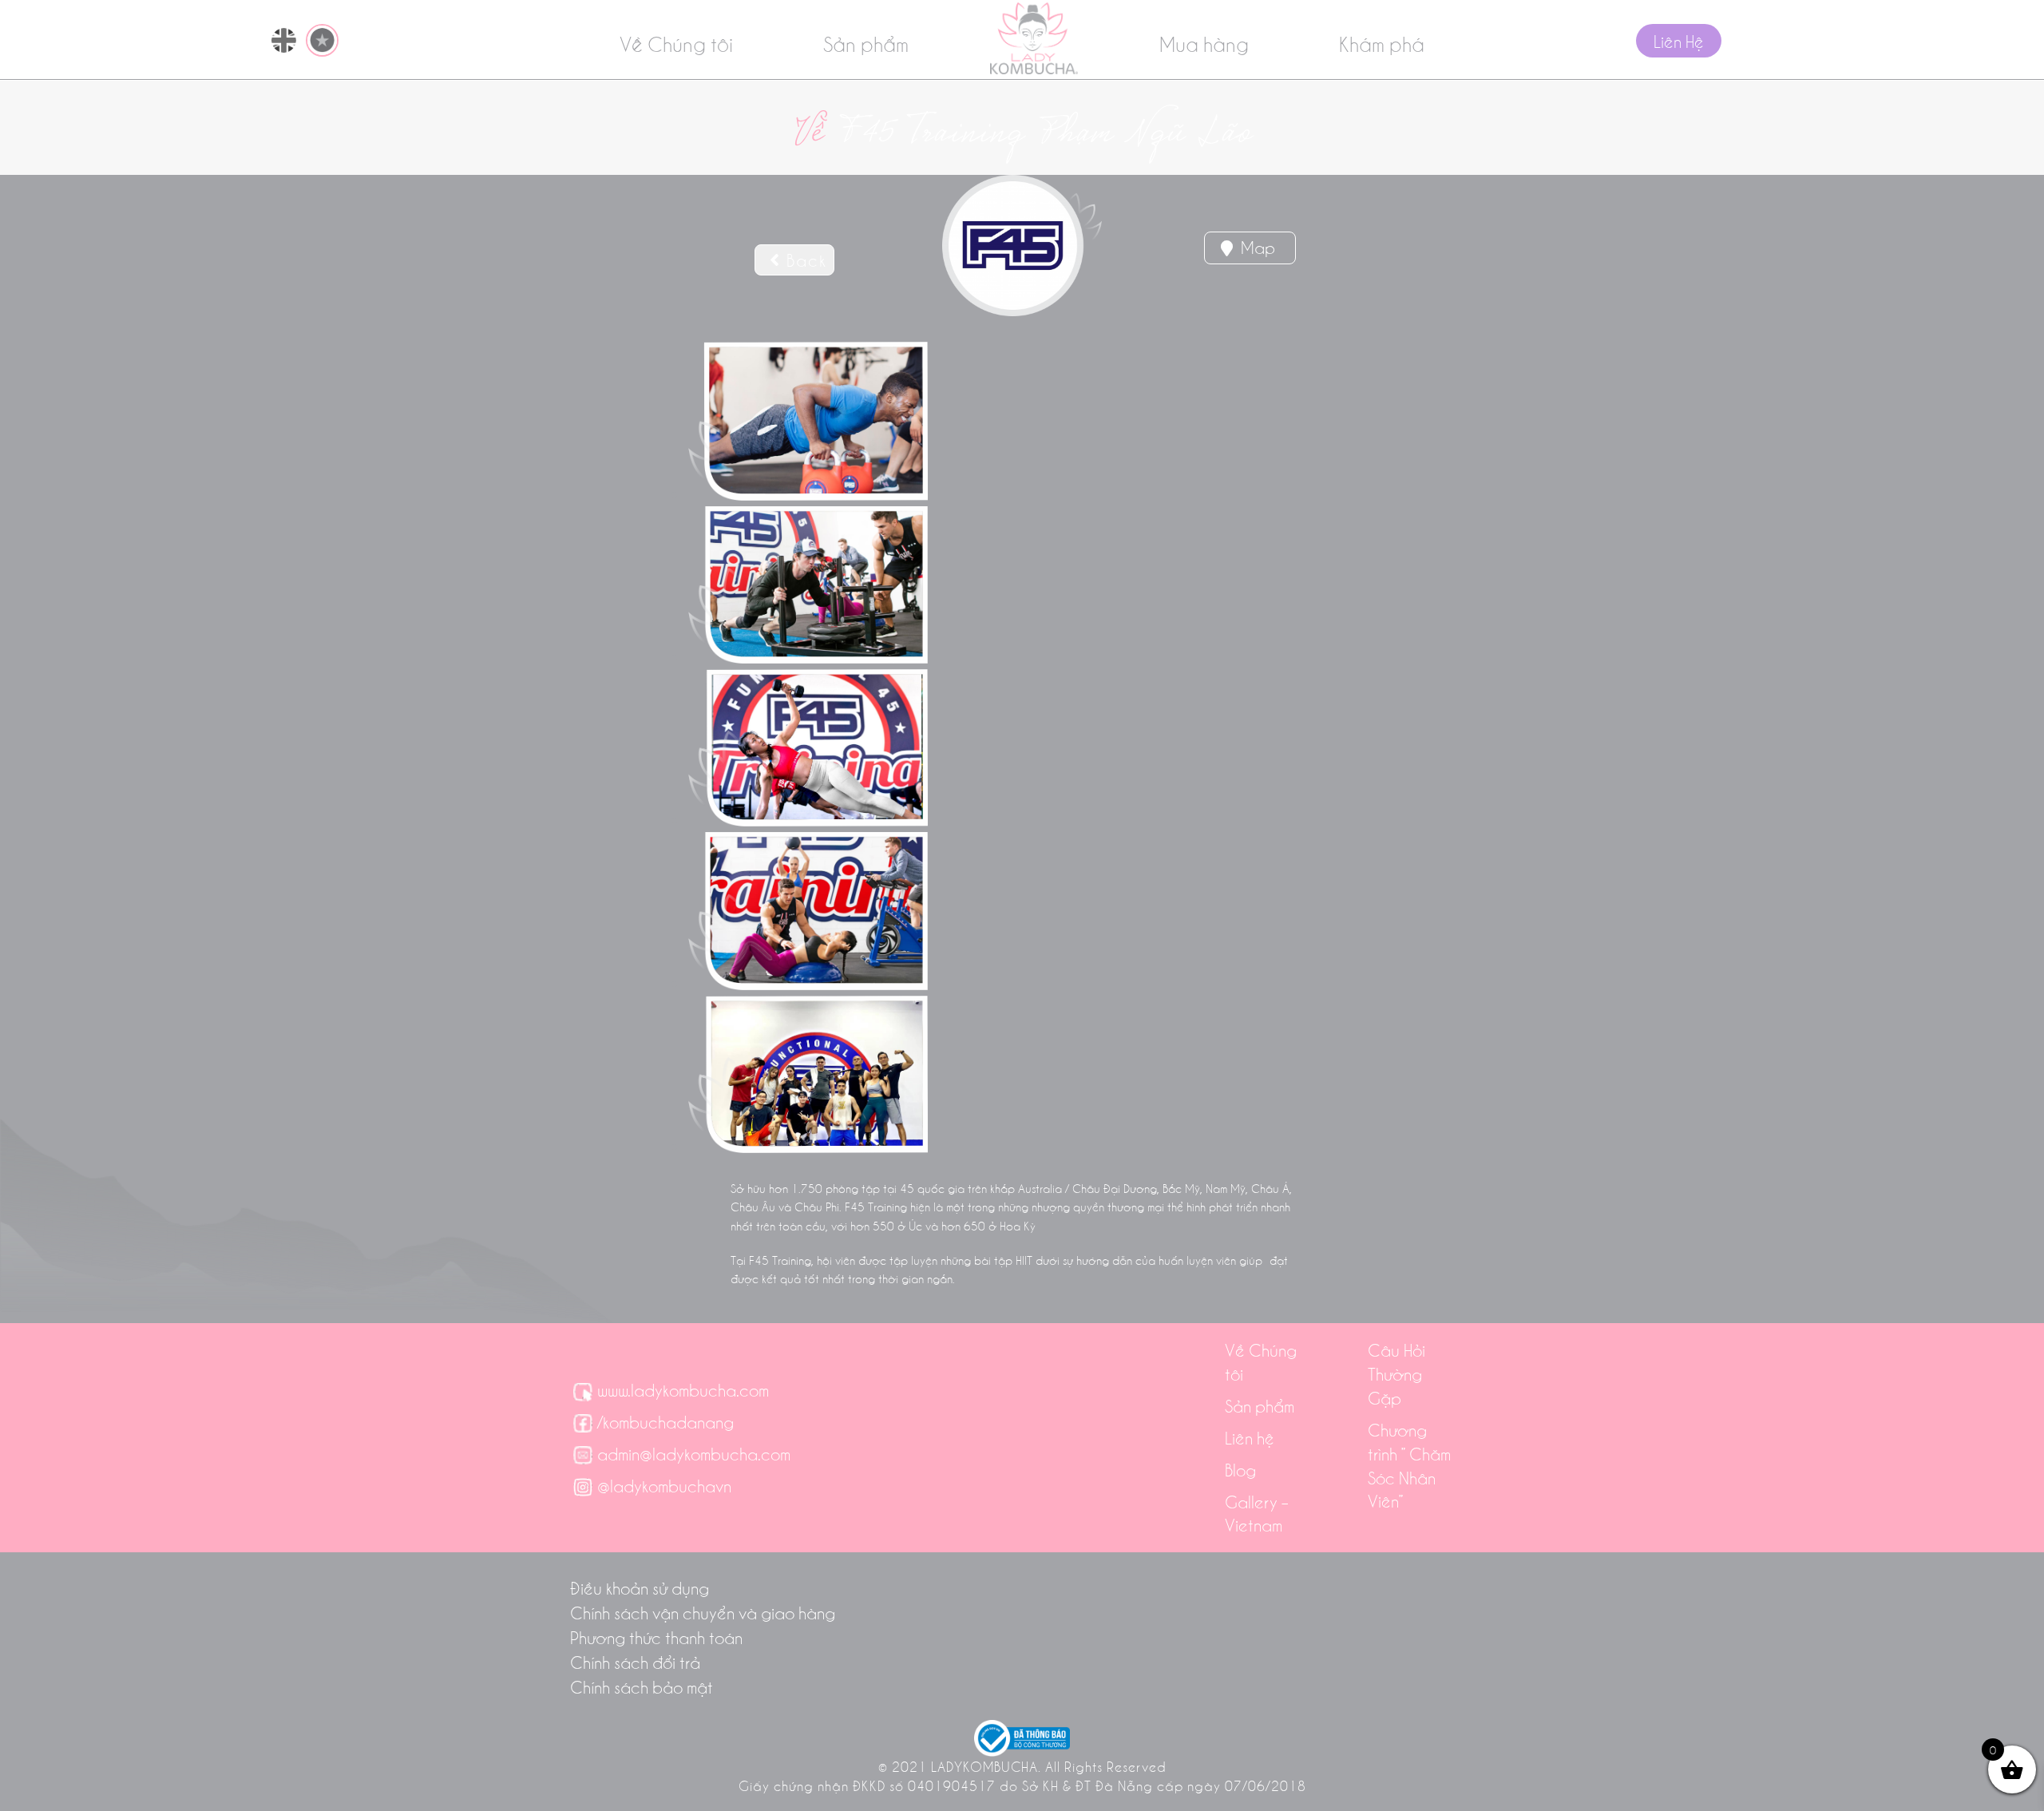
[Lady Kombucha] (1034, 38)
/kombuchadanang (665, 1421)
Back (804, 260)
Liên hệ (1250, 1437)
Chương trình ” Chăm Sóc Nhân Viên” (1409, 1465)
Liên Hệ (1679, 41)
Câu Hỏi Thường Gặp (1396, 1373)
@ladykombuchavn (664, 1485)
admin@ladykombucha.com (694, 1453)
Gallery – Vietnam (1257, 1513)
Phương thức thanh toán (656, 1637)
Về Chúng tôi (676, 43)
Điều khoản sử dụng (640, 1587)
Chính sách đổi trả (635, 1662)
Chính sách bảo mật (642, 1686)
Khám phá (1382, 43)
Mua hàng (1204, 43)
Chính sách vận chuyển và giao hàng (703, 1612)
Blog (1240, 1469)
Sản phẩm (866, 43)
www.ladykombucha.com (683, 1389)
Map (1256, 247)
